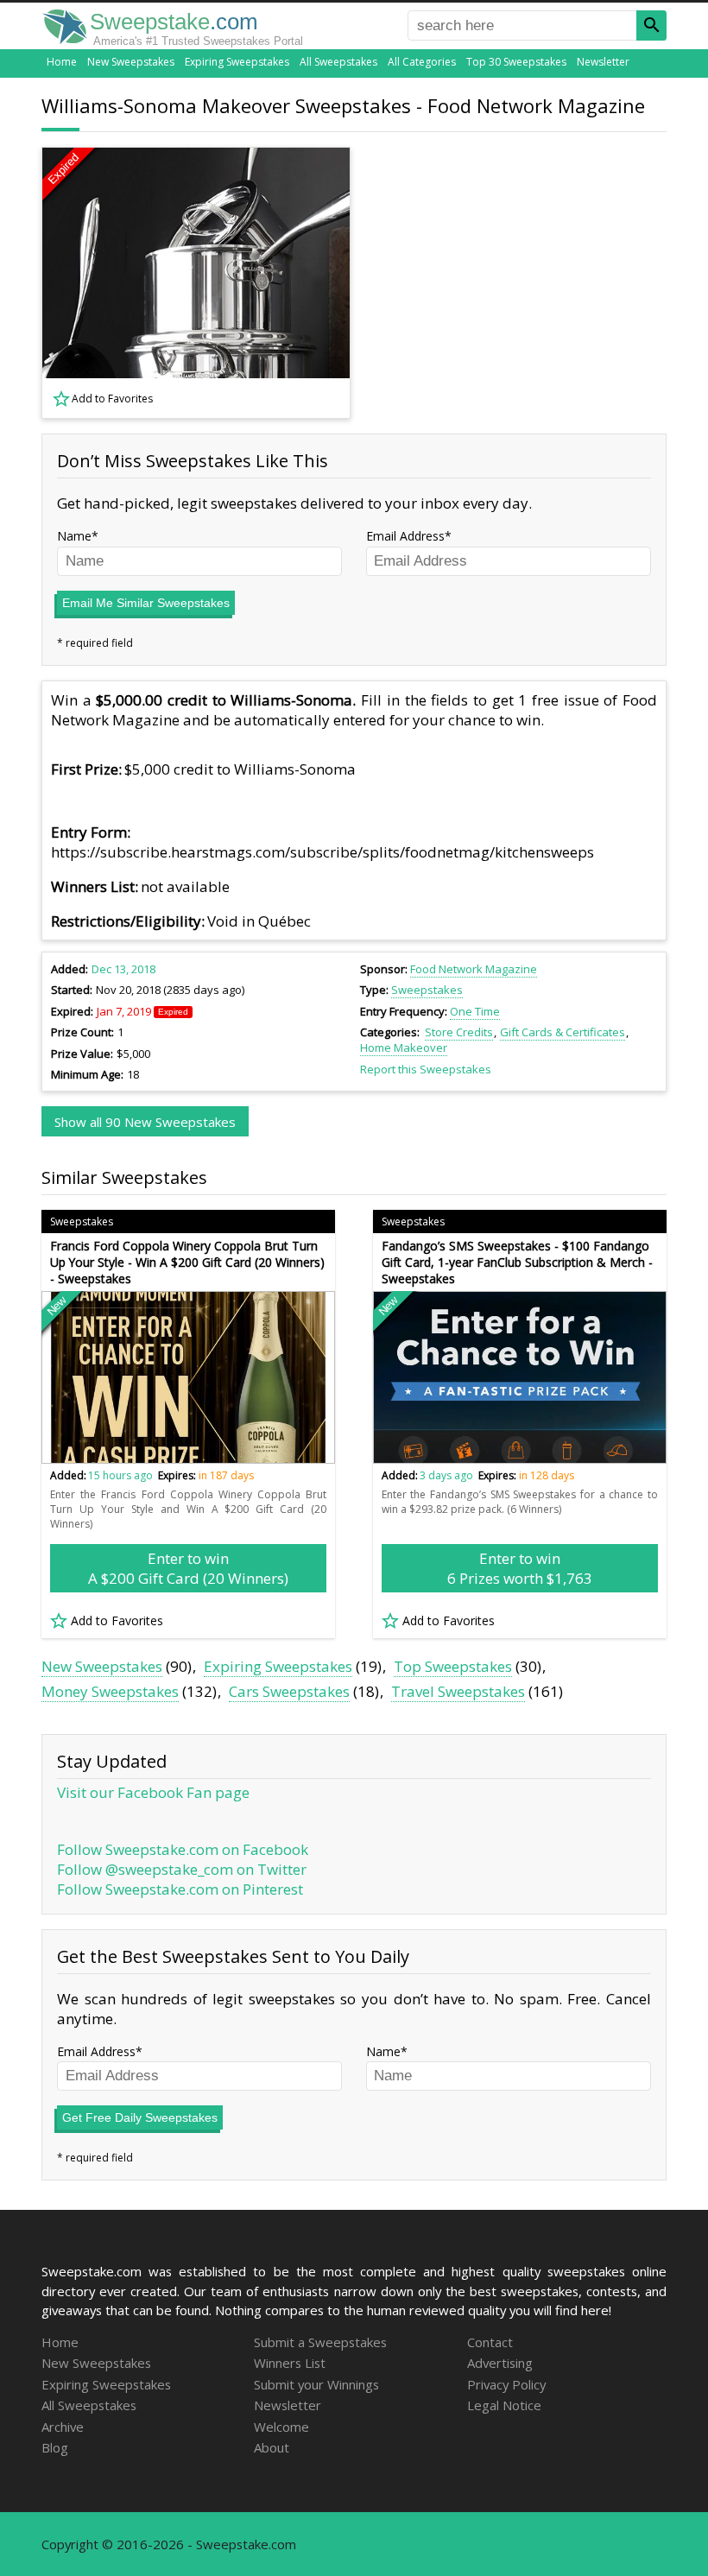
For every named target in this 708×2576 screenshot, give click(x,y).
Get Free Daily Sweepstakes (140, 2117)
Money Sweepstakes (110, 1691)
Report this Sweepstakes (426, 1069)
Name (74, 536)
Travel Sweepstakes (458, 1691)
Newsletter (603, 62)
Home (62, 62)
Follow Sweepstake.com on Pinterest (180, 1889)
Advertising (500, 2363)
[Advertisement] (521, 283)
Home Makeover (404, 1047)
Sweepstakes (427, 990)
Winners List (290, 2363)
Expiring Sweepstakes (237, 62)
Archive (63, 2427)
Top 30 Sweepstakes (516, 62)
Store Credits (459, 1032)
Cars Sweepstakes (289, 1691)
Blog (55, 2447)
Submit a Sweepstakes (320, 2342)
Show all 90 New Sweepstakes (145, 1122)
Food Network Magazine (474, 969)
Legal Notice (504, 2405)
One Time (475, 1011)
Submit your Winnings (316, 2384)
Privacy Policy (506, 2384)
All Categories (422, 62)
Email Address (405, 536)
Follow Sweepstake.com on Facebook (183, 1849)
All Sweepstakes (338, 62)
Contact (490, 2342)
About (272, 2447)
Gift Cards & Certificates (563, 1032)
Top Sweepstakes (453, 1666)
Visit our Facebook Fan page (153, 1792)
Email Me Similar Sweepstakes (146, 603)
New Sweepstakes (131, 62)
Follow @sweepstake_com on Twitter (182, 1869)
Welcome (281, 2427)
